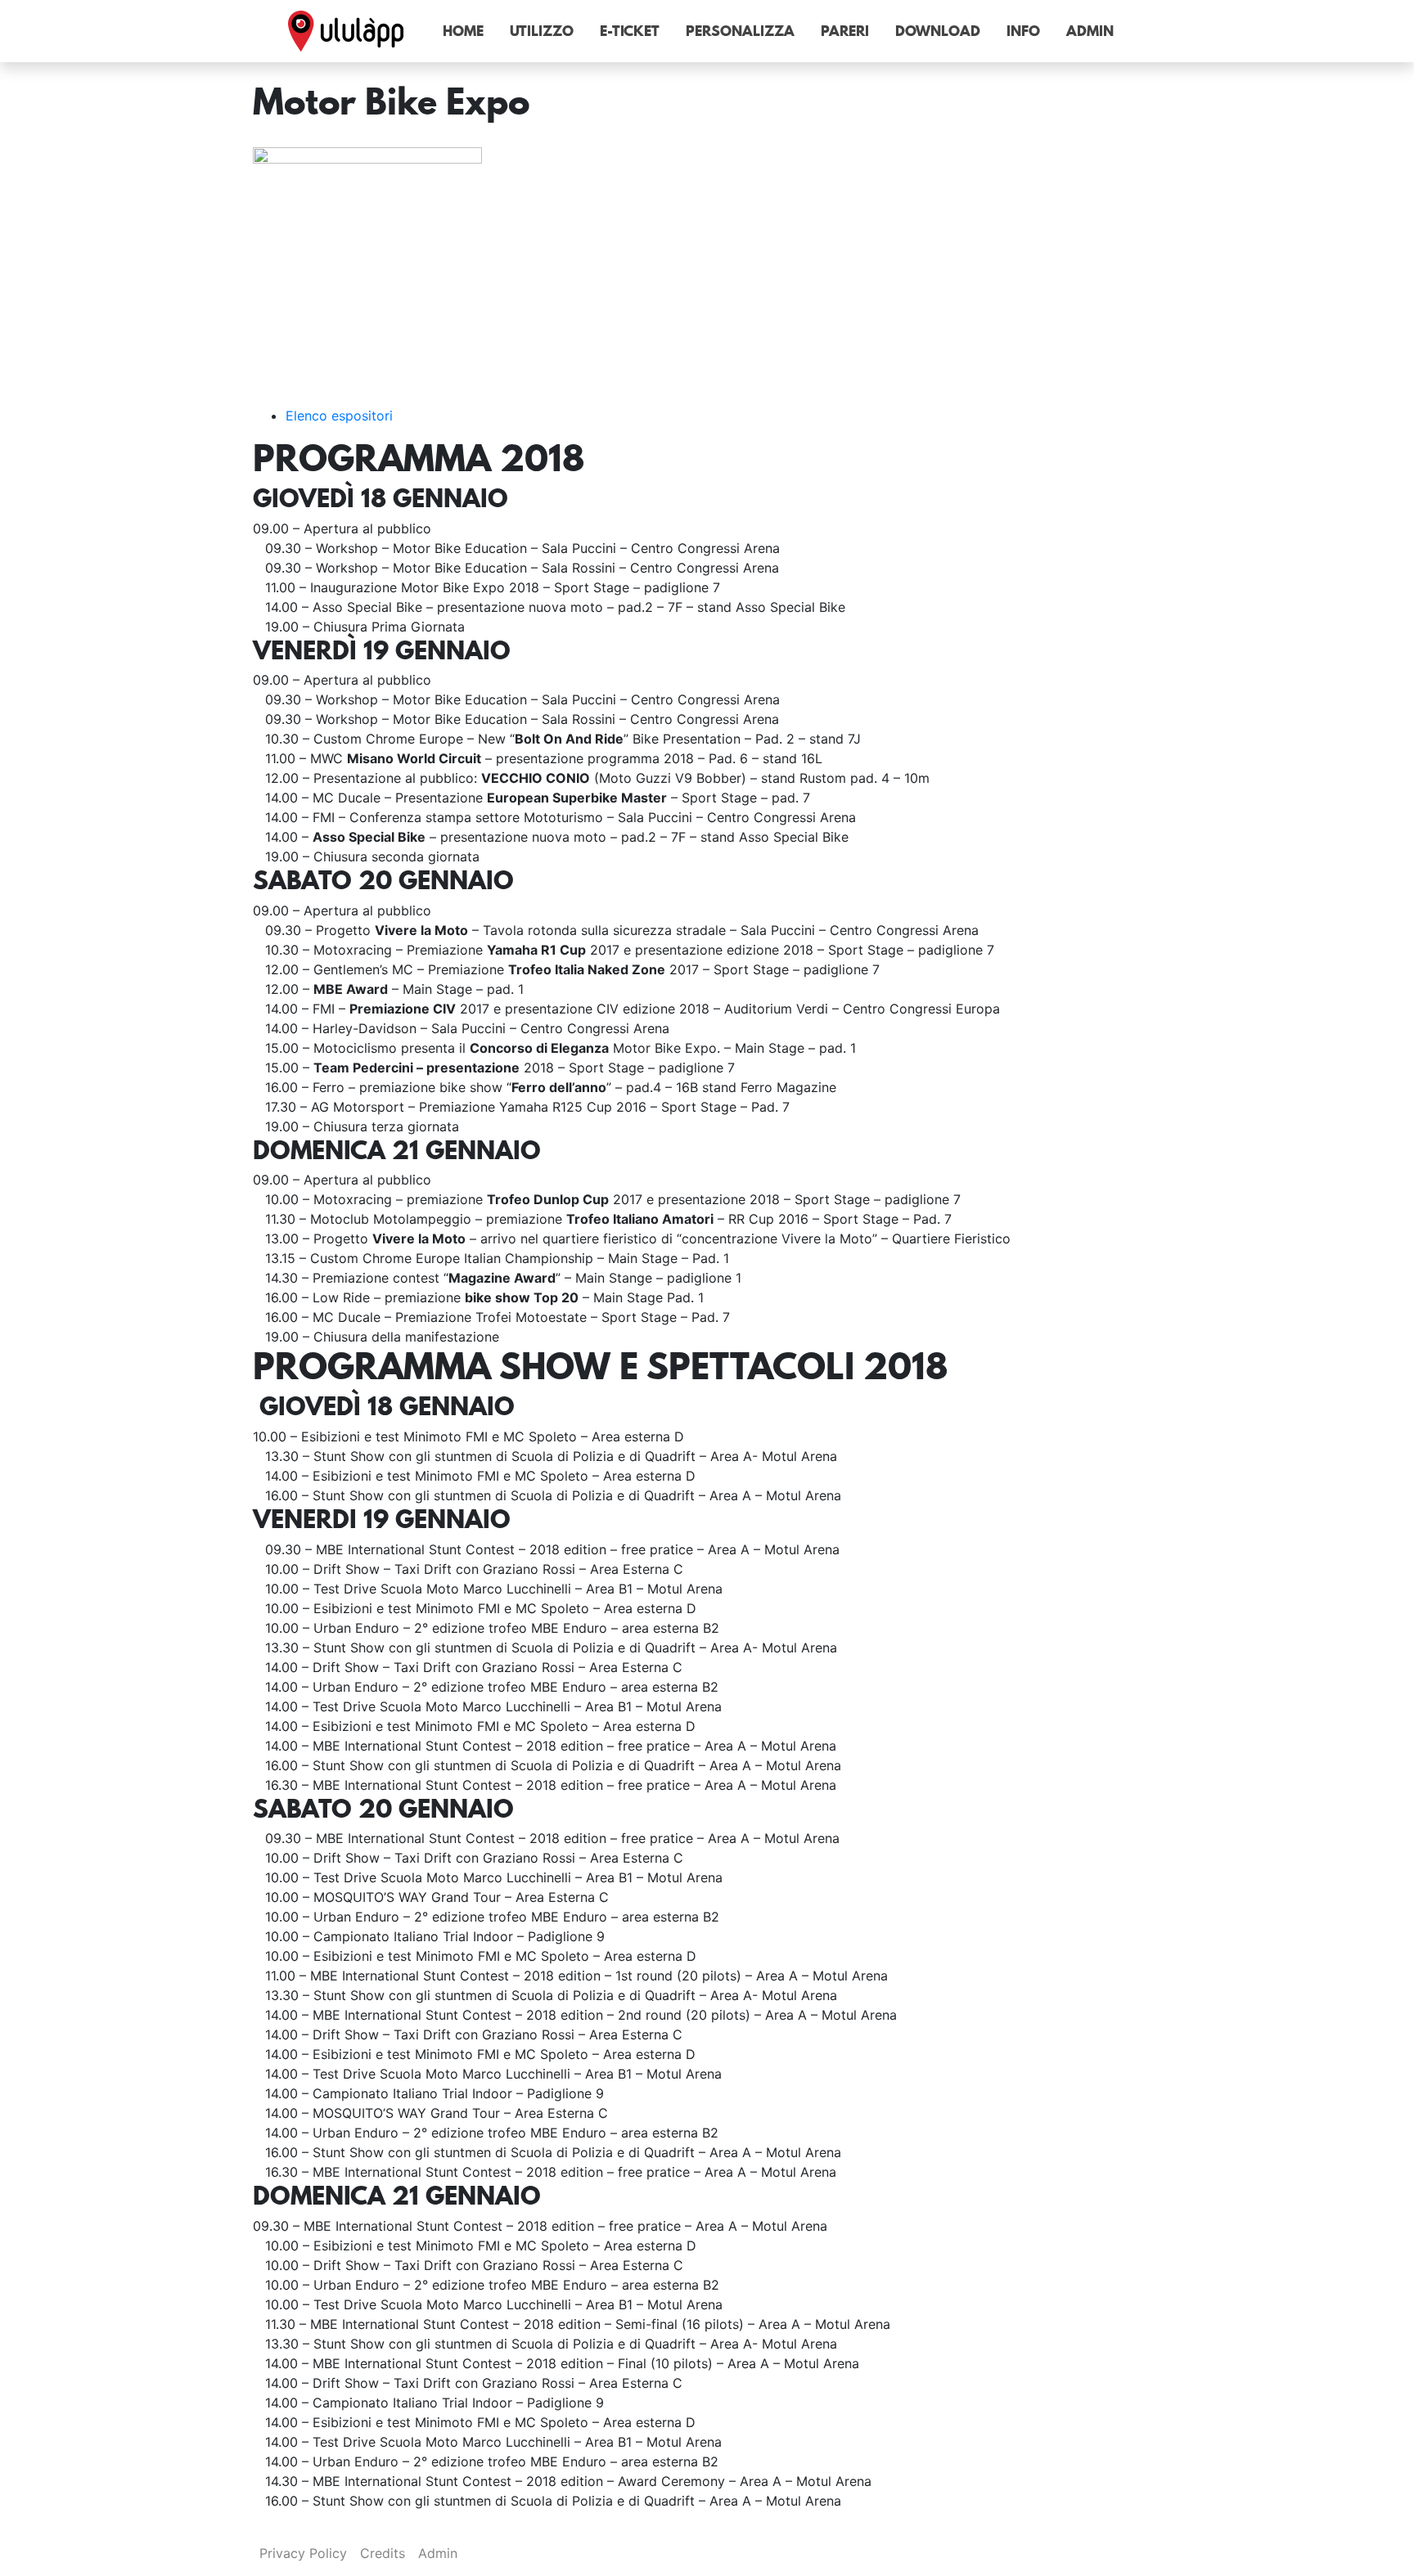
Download (938, 31)
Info (1023, 31)
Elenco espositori (339, 416)
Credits (383, 2553)
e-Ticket (630, 31)
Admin (1090, 31)
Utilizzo (542, 31)
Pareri (845, 31)
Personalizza (740, 31)
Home (463, 31)
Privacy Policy (303, 2553)
